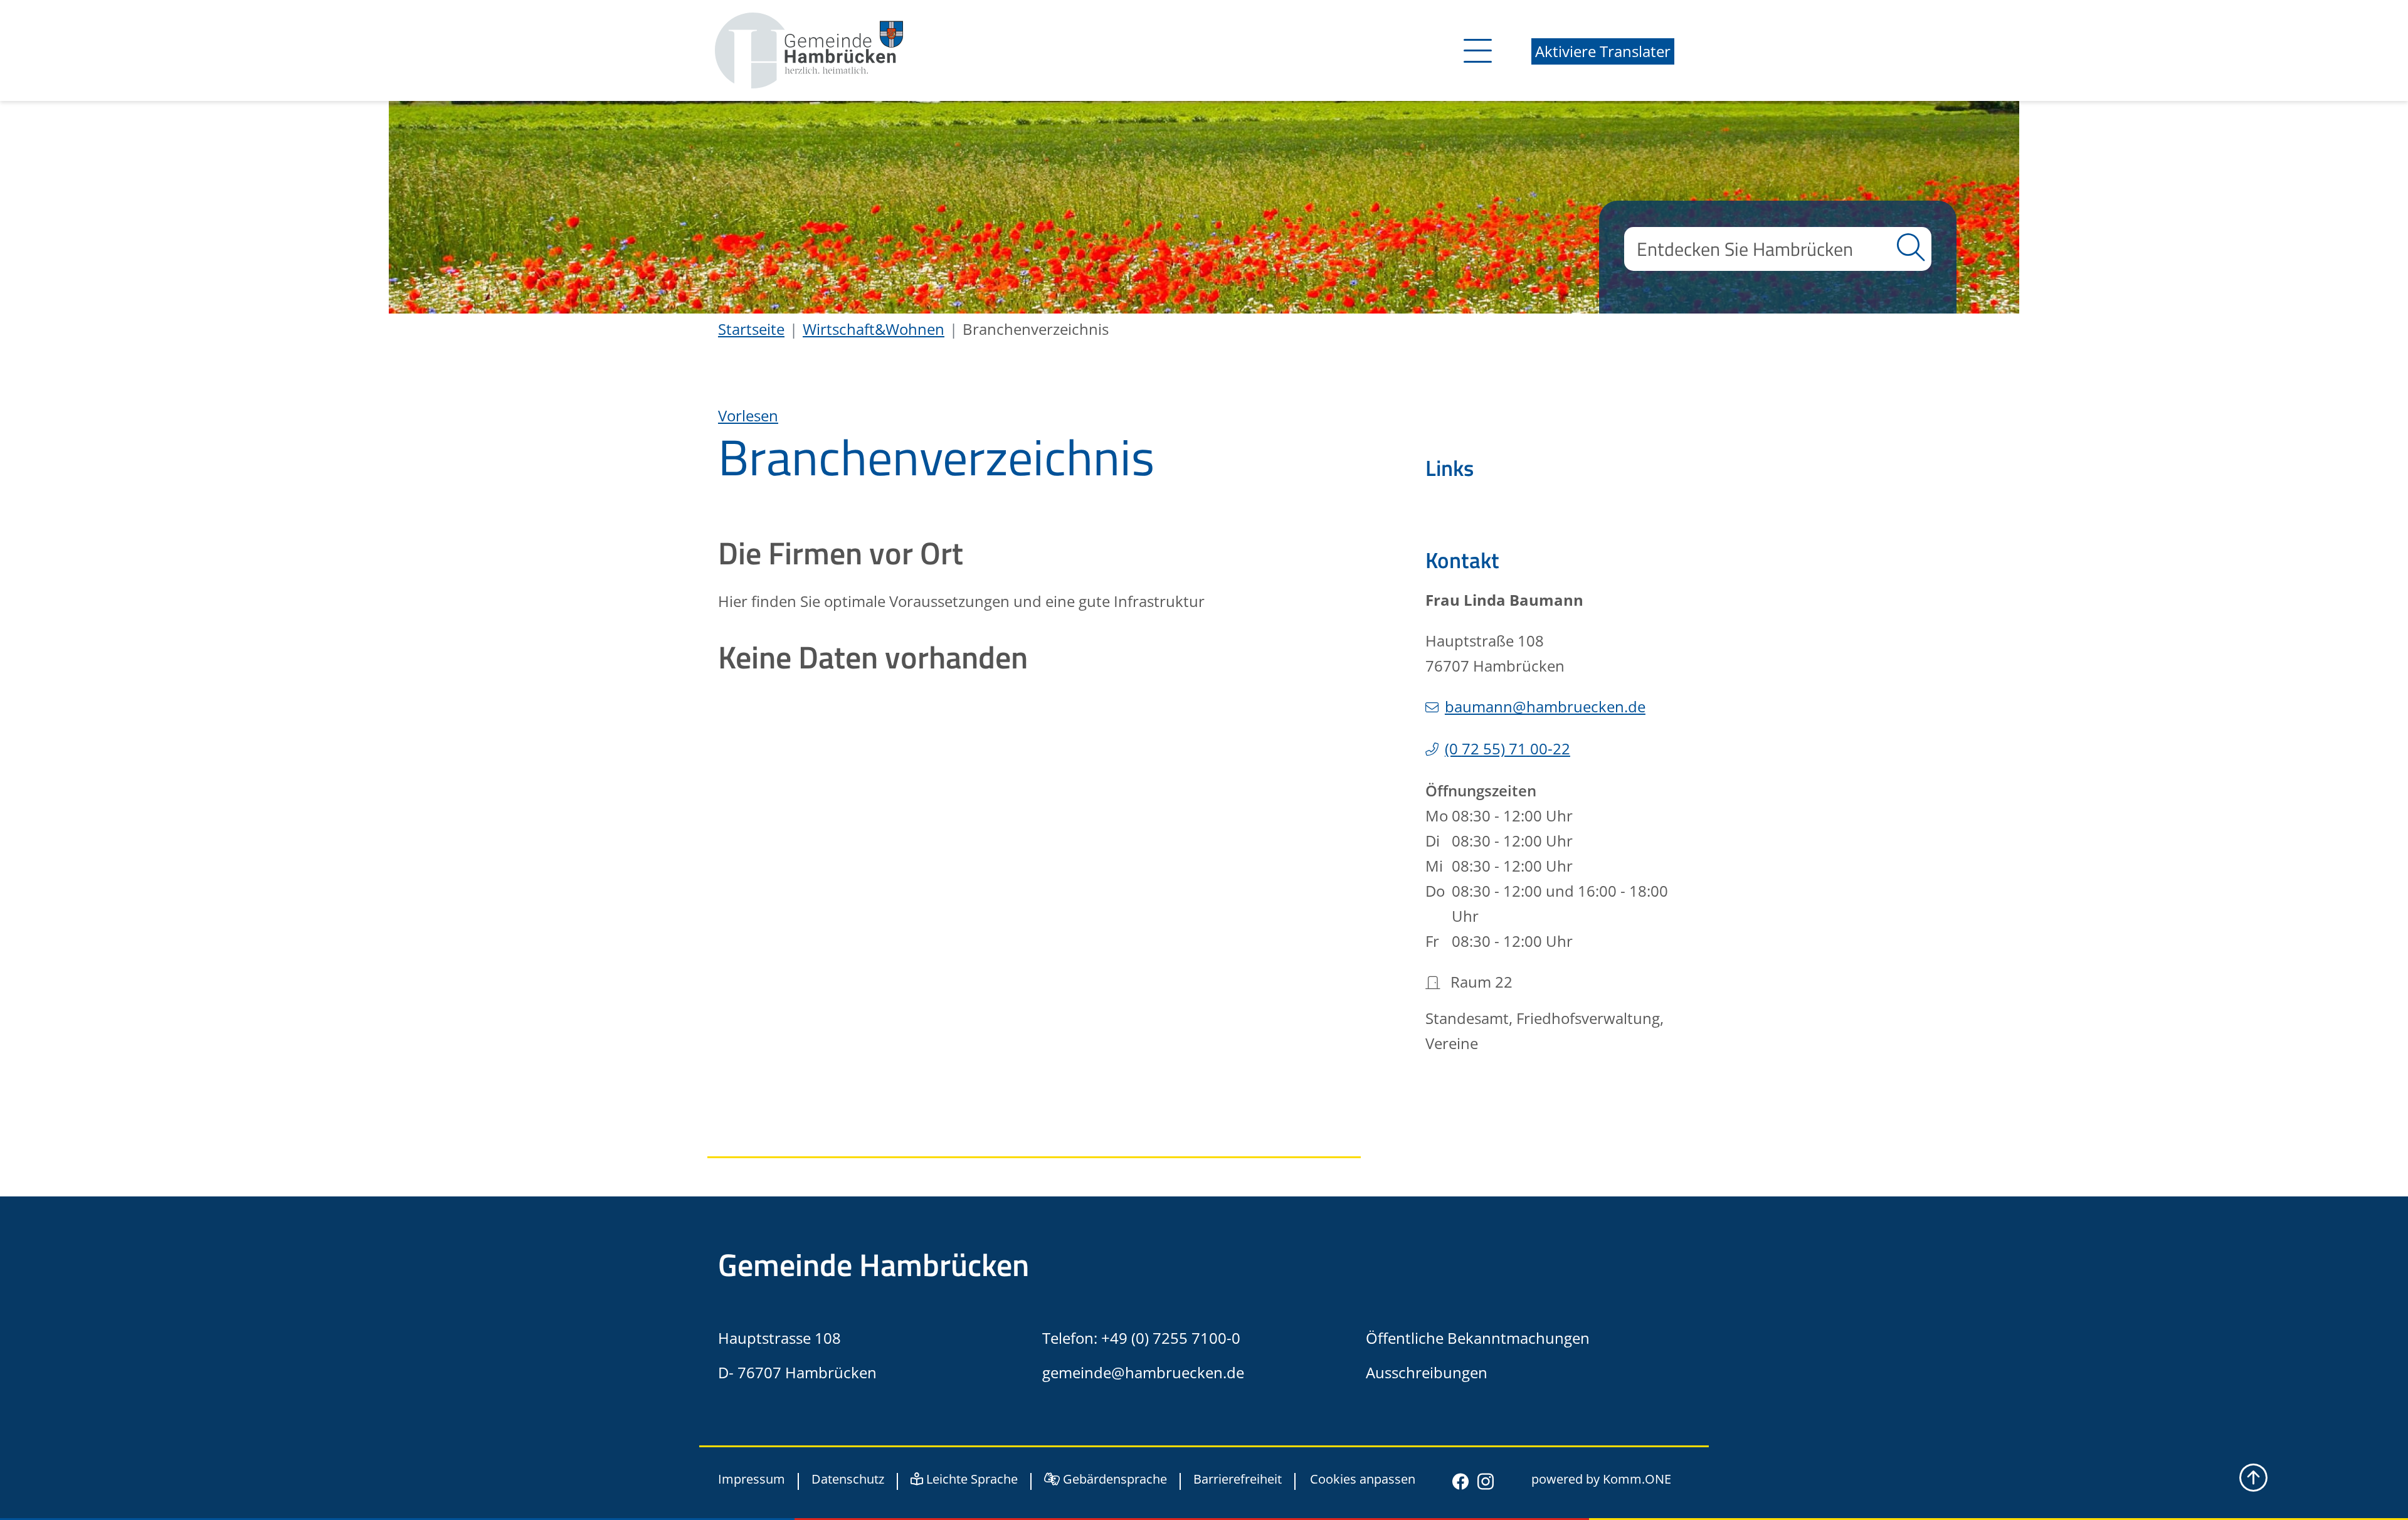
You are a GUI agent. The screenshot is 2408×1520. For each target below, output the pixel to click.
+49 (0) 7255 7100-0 (1171, 1338)
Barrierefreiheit (1238, 1479)
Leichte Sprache (970, 1479)
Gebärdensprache (1113, 1479)
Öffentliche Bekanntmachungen (1478, 1338)
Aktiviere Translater (1603, 51)
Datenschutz (848, 1479)
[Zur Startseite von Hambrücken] (809, 49)
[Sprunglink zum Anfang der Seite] (2253, 1478)
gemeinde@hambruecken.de (1143, 1372)
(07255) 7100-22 (1508, 748)
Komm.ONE (1637, 1479)
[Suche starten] (1911, 249)
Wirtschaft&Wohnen (874, 329)
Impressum (752, 1479)
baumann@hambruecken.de (1545, 706)
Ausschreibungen (1427, 1372)
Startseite (751, 329)
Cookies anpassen (1363, 1480)
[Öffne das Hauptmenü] (1475, 50)
